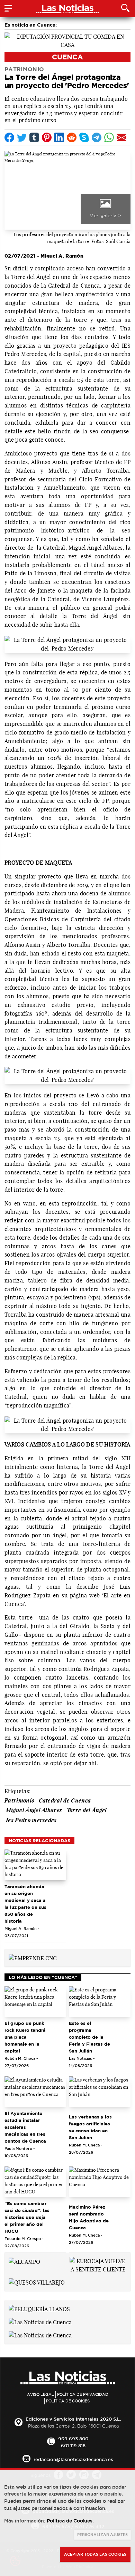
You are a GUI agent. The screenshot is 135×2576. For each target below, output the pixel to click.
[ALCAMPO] (24, 2261)
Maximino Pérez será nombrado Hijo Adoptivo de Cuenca (89, 2217)
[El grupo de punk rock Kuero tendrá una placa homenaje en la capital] (35, 2002)
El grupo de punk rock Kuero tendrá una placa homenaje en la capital (25, 2037)
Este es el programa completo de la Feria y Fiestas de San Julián (89, 2037)
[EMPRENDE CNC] (33, 1958)
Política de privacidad (83, 2394)
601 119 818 (73, 2445)
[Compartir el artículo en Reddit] (72, 137)
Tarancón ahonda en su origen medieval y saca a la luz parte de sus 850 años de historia (25, 1904)
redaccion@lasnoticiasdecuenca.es (73, 2459)
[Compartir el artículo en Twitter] (22, 137)
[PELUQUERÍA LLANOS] (39, 2309)
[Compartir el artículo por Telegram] (97, 137)
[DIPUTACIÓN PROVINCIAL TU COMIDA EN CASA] (67, 40)
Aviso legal (40, 2394)
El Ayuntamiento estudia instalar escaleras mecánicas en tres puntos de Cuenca (25, 2127)
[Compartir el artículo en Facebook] (9, 137)
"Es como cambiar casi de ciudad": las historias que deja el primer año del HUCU (27, 2217)
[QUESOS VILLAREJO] (37, 2282)
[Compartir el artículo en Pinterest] (47, 137)
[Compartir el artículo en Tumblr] (34, 137)
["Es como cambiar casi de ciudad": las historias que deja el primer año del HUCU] (35, 2182)
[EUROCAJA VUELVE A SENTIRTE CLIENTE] (98, 2265)
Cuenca (67, 57)
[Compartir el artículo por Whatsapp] (109, 137)
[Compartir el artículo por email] (121, 137)
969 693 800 (73, 2439)
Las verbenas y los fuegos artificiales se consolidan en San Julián (90, 2127)
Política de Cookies (68, 2401)
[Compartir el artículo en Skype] (84, 137)
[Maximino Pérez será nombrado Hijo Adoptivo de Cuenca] (100, 2182)
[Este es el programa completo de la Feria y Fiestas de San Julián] (100, 2002)
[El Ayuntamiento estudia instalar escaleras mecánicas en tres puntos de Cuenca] (35, 2092)
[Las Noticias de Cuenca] (40, 2322)
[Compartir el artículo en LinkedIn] (59, 137)
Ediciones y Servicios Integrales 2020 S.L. (73, 2419)
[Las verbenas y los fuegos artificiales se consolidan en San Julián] (100, 2092)
